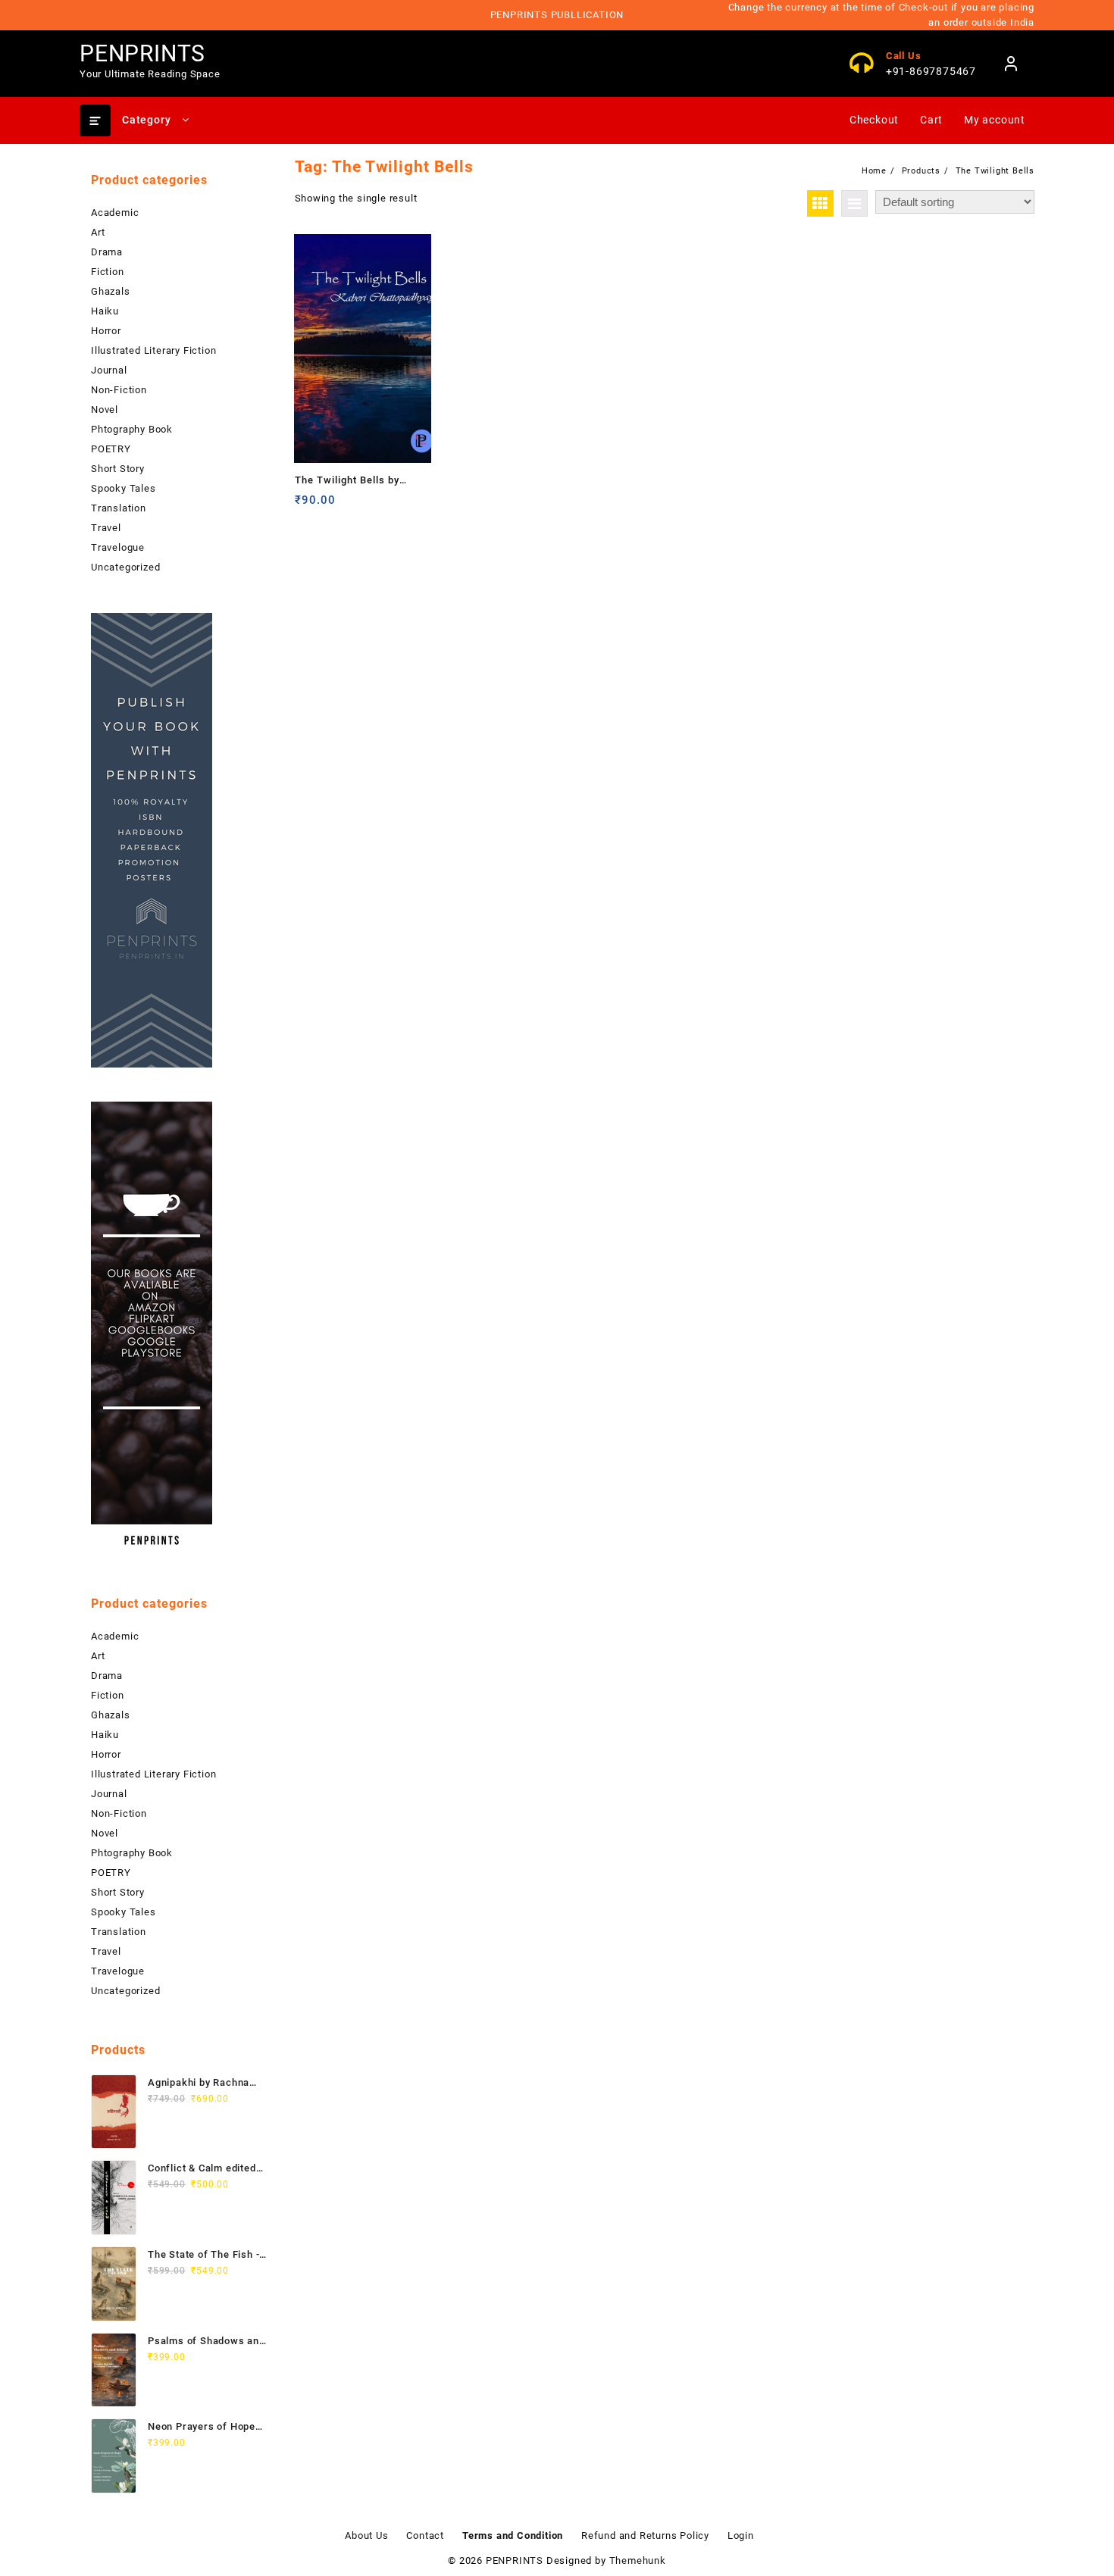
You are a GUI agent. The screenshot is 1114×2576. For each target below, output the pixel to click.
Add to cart (308, 506)
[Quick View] (338, 506)
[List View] (854, 203)
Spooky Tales (124, 488)
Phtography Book (132, 429)
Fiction (108, 272)
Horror (106, 331)
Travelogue (118, 547)
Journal (109, 370)
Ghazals (111, 291)
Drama (107, 252)
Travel (106, 528)
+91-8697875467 (931, 71)
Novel (105, 410)
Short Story (118, 469)
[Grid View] (820, 203)
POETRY (111, 449)
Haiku (105, 311)
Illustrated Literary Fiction (153, 350)
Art (98, 232)
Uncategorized (125, 567)
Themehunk (638, 2560)
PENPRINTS (142, 53)
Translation (119, 508)
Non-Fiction (119, 390)
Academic (115, 213)
